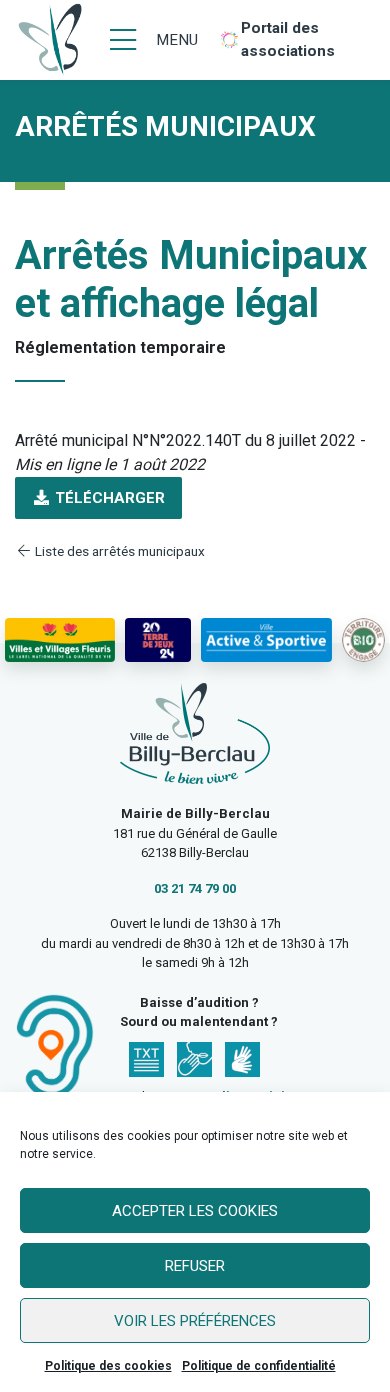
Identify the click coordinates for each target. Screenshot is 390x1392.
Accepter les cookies (195, 1211)
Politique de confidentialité (259, 1366)
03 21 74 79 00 (195, 888)
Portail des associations (288, 39)
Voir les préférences (195, 1321)
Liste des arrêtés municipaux (118, 551)
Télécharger (108, 498)
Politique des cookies (108, 1366)
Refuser (195, 1266)
